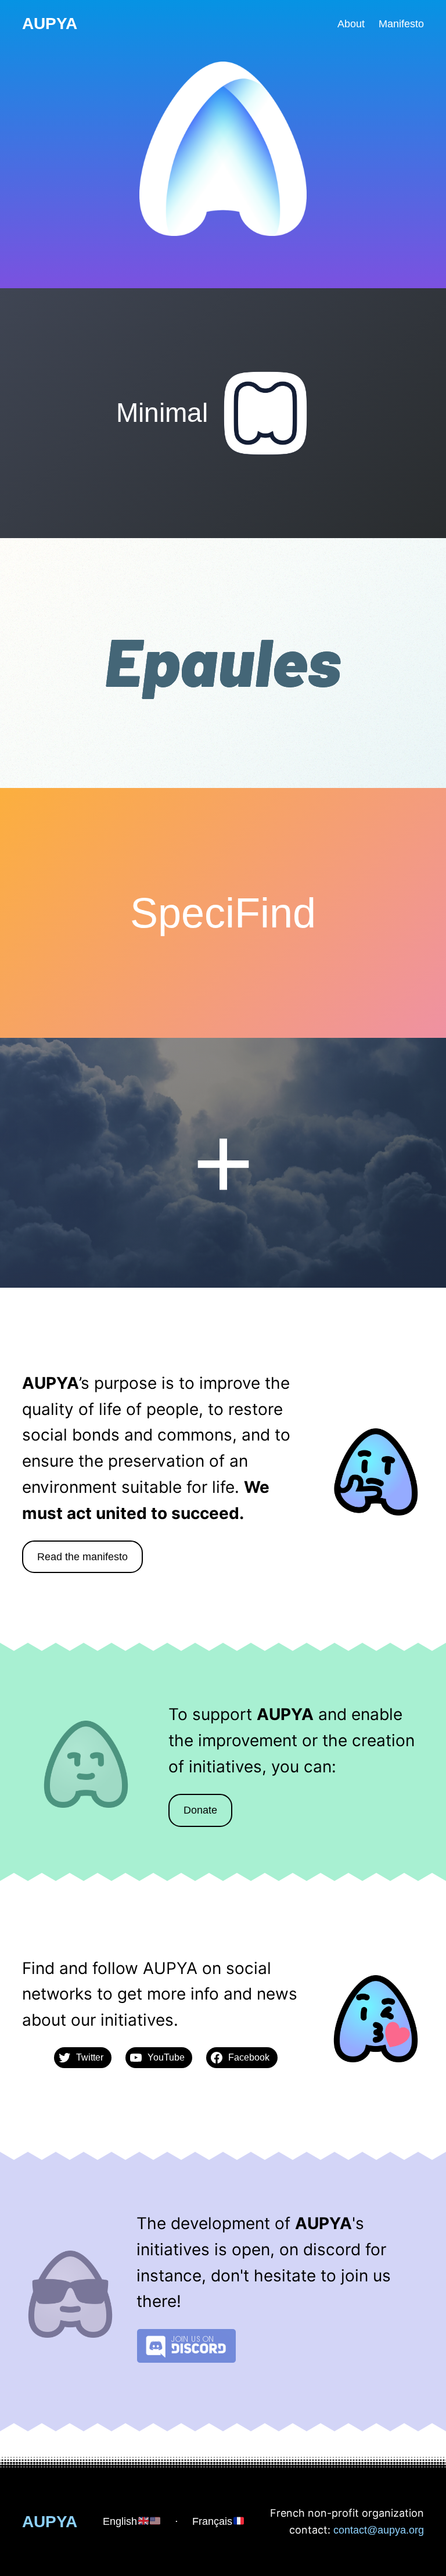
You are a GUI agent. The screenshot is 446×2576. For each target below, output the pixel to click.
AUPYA (50, 24)
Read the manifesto (82, 1557)
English (120, 2521)
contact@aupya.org (379, 2530)
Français (212, 2521)
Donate (200, 1810)
